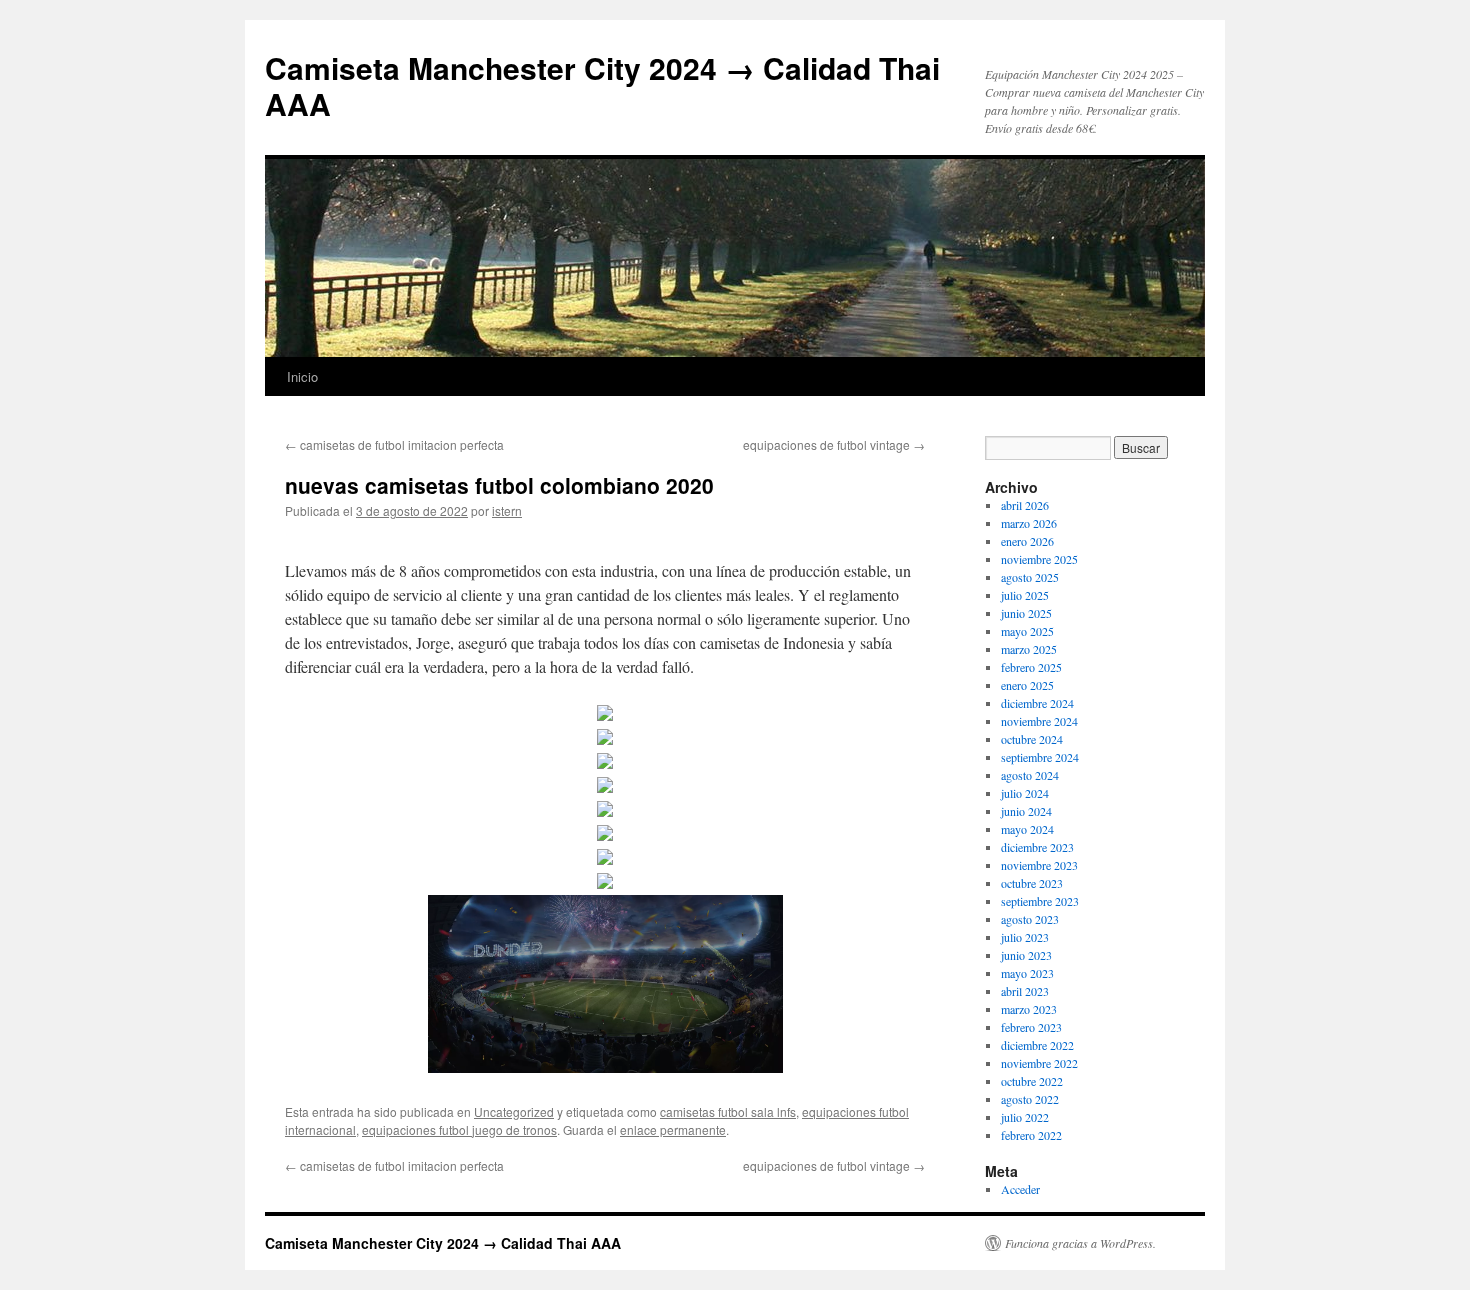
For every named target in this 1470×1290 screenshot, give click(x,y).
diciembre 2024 (1037, 703)
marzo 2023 (1029, 1009)
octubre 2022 (1032, 1081)
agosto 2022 (1030, 1099)
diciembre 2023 (1037, 847)
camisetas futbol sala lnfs (728, 1111)
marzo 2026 (1029, 523)
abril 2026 (1025, 505)
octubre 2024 (1032, 739)
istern (507, 510)
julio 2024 (1025, 793)
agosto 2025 (1030, 577)
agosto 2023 (1030, 919)
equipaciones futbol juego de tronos (459, 1129)
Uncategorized (514, 1111)
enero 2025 (1027, 685)
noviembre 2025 (1039, 559)
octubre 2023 (1032, 883)
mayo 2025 (1027, 631)
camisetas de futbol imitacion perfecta (394, 444)
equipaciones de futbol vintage (834, 444)
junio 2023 (1026, 955)
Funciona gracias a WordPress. (1080, 1243)
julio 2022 (1025, 1117)
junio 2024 (1026, 811)
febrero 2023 (1031, 1027)
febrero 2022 (1031, 1135)
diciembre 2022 (1037, 1045)
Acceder (1020, 1189)
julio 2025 (1025, 595)
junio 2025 (1026, 613)
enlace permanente (673, 1129)
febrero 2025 (1031, 667)
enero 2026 (1027, 541)
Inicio (302, 376)
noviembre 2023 (1039, 865)
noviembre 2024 (1039, 721)
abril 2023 (1025, 991)
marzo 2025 (1029, 649)
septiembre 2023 (1040, 901)
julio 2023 (1025, 937)
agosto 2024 (1030, 775)
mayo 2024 (1027, 829)
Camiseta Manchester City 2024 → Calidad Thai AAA (602, 85)
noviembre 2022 (1039, 1063)
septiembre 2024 (1040, 757)
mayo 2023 (1027, 973)
